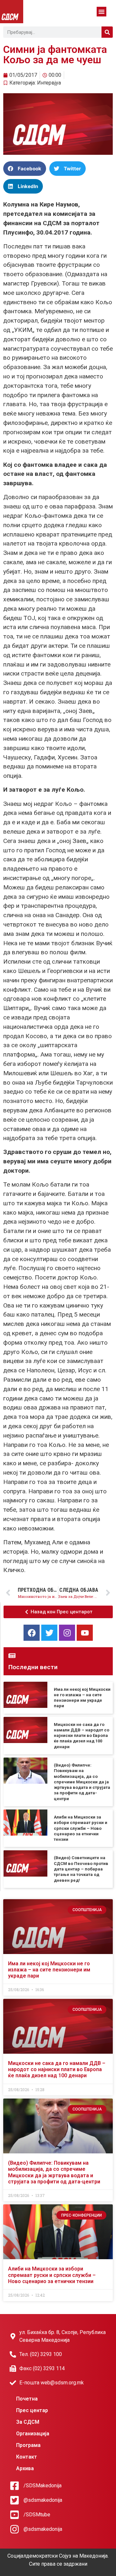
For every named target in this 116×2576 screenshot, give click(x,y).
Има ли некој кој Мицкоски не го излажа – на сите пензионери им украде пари (49, 1970)
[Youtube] (85, 1633)
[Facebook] (32, 1633)
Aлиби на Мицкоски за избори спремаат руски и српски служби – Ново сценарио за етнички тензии (81, 1828)
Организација (33, 2434)
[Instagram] (67, 1633)
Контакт (27, 2457)
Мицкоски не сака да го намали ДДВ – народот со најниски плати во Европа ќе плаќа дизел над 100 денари (82, 1736)
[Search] (107, 32)
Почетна (27, 2399)
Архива (25, 2468)
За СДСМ (28, 2422)
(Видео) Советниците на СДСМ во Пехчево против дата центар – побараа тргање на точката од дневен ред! (81, 1869)
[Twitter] (49, 1633)
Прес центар (32, 2410)
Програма (28, 2445)
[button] (101, 12)
